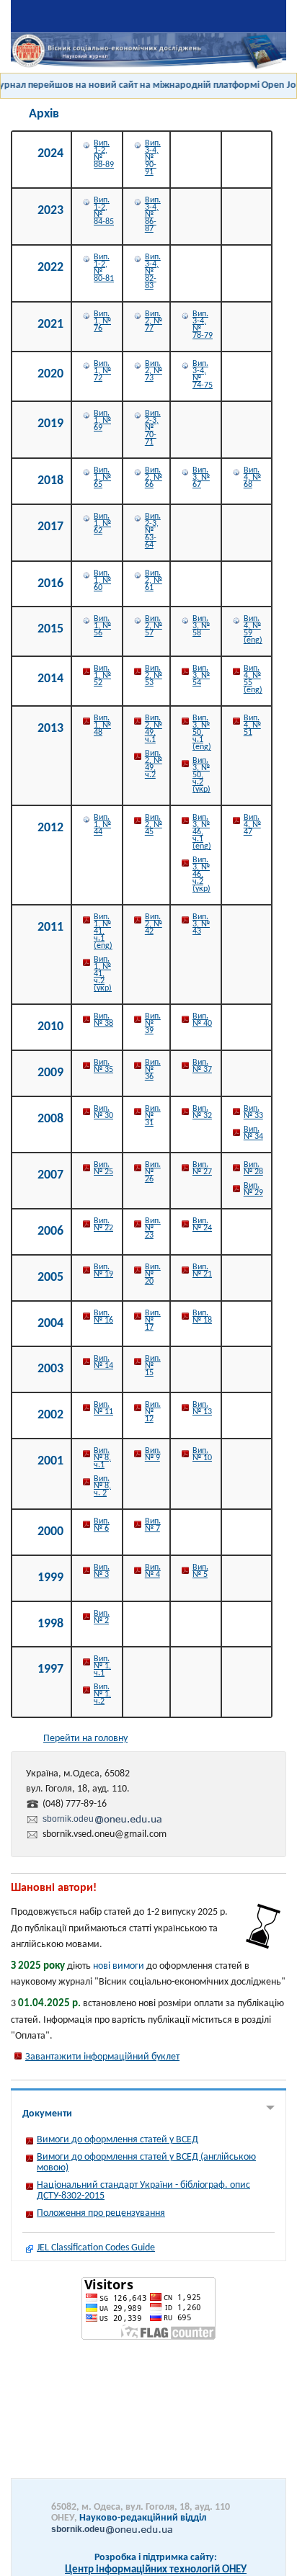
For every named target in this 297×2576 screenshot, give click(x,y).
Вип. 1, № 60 (102, 581)
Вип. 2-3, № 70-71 (153, 428)
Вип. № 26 (153, 1172)
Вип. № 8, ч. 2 (102, 1486)
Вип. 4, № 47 (252, 825)
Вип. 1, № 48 (102, 725)
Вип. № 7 (153, 1525)
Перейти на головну (85, 1739)
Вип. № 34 (253, 1133)
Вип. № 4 (153, 1571)
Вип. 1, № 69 (102, 421)
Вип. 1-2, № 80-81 (104, 268)
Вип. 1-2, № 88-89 (104, 154)
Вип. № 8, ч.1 (102, 1458)
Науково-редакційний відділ (129, 2523)
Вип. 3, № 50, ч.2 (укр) (201, 775)
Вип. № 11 (103, 1408)
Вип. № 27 (202, 1168)
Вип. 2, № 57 (154, 626)
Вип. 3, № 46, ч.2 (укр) (201, 875)
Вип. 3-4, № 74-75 (203, 375)
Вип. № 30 (103, 1112)
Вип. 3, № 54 (201, 676)
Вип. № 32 (202, 1112)
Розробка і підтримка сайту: (156, 2558)
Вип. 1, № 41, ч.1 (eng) (103, 931)
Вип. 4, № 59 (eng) (253, 630)
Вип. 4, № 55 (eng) (253, 679)
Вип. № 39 (153, 1024)
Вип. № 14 (103, 1362)
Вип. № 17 (153, 1320)
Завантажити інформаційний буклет (102, 2057)
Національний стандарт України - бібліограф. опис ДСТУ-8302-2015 (143, 2191)
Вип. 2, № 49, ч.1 (154, 729)
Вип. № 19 (103, 1271)
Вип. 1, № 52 (102, 676)
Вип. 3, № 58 (201, 626)
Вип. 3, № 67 (201, 478)
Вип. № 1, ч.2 (102, 1694)
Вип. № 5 (200, 1571)
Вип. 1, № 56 (102, 626)
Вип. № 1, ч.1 (102, 1666)
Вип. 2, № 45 (154, 825)
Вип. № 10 (202, 1454)
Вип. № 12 (153, 1412)
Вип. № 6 (102, 1525)
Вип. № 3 (102, 1571)
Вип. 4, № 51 (252, 725)
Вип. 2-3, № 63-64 (153, 531)
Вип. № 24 (202, 1225)
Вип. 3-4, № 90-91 (153, 158)
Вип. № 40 (202, 1020)
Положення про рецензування (101, 2213)
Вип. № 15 (153, 1366)
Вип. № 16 (103, 1317)
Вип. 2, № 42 (154, 924)
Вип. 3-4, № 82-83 (153, 272)
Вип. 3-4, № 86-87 (153, 215)
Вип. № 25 (103, 1168)
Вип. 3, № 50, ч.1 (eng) (202, 733)
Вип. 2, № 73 (154, 371)
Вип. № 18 (202, 1317)
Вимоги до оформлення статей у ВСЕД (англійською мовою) (146, 2163)
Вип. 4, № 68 (252, 478)
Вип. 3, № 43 (201, 924)
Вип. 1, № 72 (102, 371)
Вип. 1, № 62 (102, 524)
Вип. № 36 (153, 1070)
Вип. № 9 (153, 1454)
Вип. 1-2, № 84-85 (104, 211)
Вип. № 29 (253, 1189)
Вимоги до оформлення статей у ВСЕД (118, 2140)
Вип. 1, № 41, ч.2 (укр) (103, 974)
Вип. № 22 (103, 1225)
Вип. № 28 (253, 1168)
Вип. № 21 (202, 1271)
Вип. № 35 (103, 1066)
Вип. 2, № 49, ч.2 (154, 764)
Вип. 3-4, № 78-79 (203, 325)
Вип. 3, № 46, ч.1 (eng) (202, 832)
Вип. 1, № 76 (102, 321)
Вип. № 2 (102, 1617)
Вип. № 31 (153, 1116)
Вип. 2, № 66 (154, 478)
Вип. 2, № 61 (154, 581)
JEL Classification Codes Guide (96, 2248)
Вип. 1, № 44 (102, 825)
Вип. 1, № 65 (102, 478)
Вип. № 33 (253, 1112)
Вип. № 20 (153, 1274)
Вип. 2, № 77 (154, 321)
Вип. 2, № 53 (154, 676)
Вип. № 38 (103, 1020)
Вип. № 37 (202, 1066)
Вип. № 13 (202, 1408)
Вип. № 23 (153, 1228)
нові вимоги (119, 1966)
